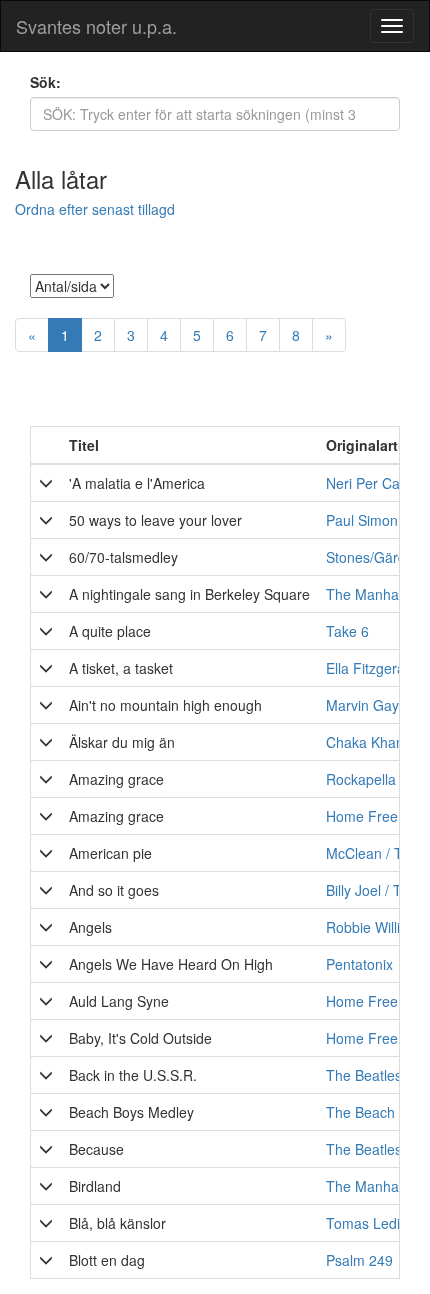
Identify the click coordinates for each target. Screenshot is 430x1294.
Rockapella (361, 779)
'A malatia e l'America (137, 483)
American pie (110, 853)
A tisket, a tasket (121, 668)
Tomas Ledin (367, 1223)
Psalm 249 (359, 1260)
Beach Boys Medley (131, 1112)
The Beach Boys (378, 1112)
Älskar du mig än (122, 742)
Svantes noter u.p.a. (96, 26)
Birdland (95, 1186)
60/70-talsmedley (123, 557)
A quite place (110, 631)
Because (96, 1149)
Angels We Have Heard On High (171, 964)
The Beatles (364, 1149)
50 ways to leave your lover (155, 520)
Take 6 (347, 631)
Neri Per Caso (370, 483)
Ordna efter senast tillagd (95, 209)
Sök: (45, 82)
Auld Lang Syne (119, 1001)
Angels (90, 927)
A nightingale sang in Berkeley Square (189, 594)
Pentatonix (359, 964)
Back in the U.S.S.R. (133, 1075)
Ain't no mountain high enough (165, 705)
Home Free (362, 1001)
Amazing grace (116, 779)
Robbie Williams (376, 927)
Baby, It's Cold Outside (140, 1038)
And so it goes (114, 890)
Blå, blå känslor (117, 1223)
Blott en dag (107, 1260)
